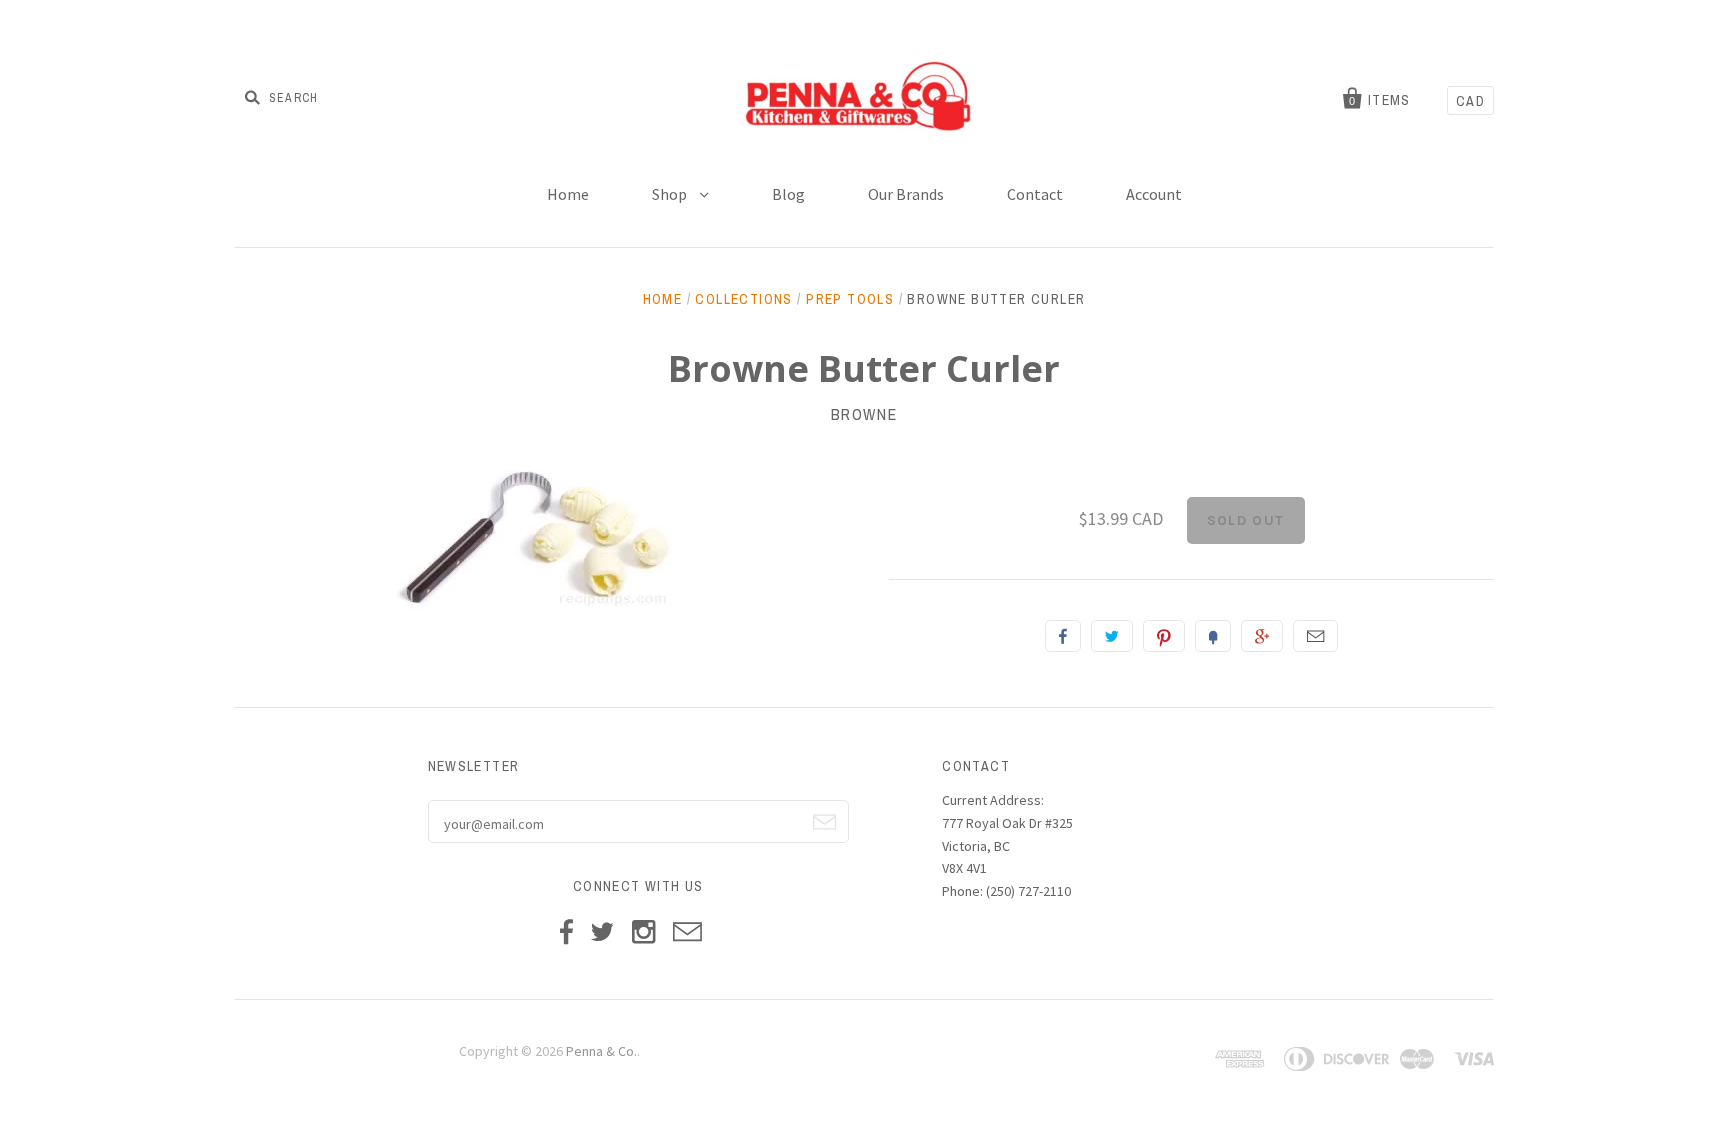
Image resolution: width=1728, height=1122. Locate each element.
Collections (743, 299)
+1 (1262, 636)
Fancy (1213, 636)
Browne (864, 414)
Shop (671, 194)
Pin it (1164, 636)
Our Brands (906, 194)
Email (1315, 636)
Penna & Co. (601, 1051)
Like (1063, 636)
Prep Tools (850, 299)
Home (568, 194)
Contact (1035, 194)
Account (1154, 194)
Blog (788, 194)
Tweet (1112, 636)
